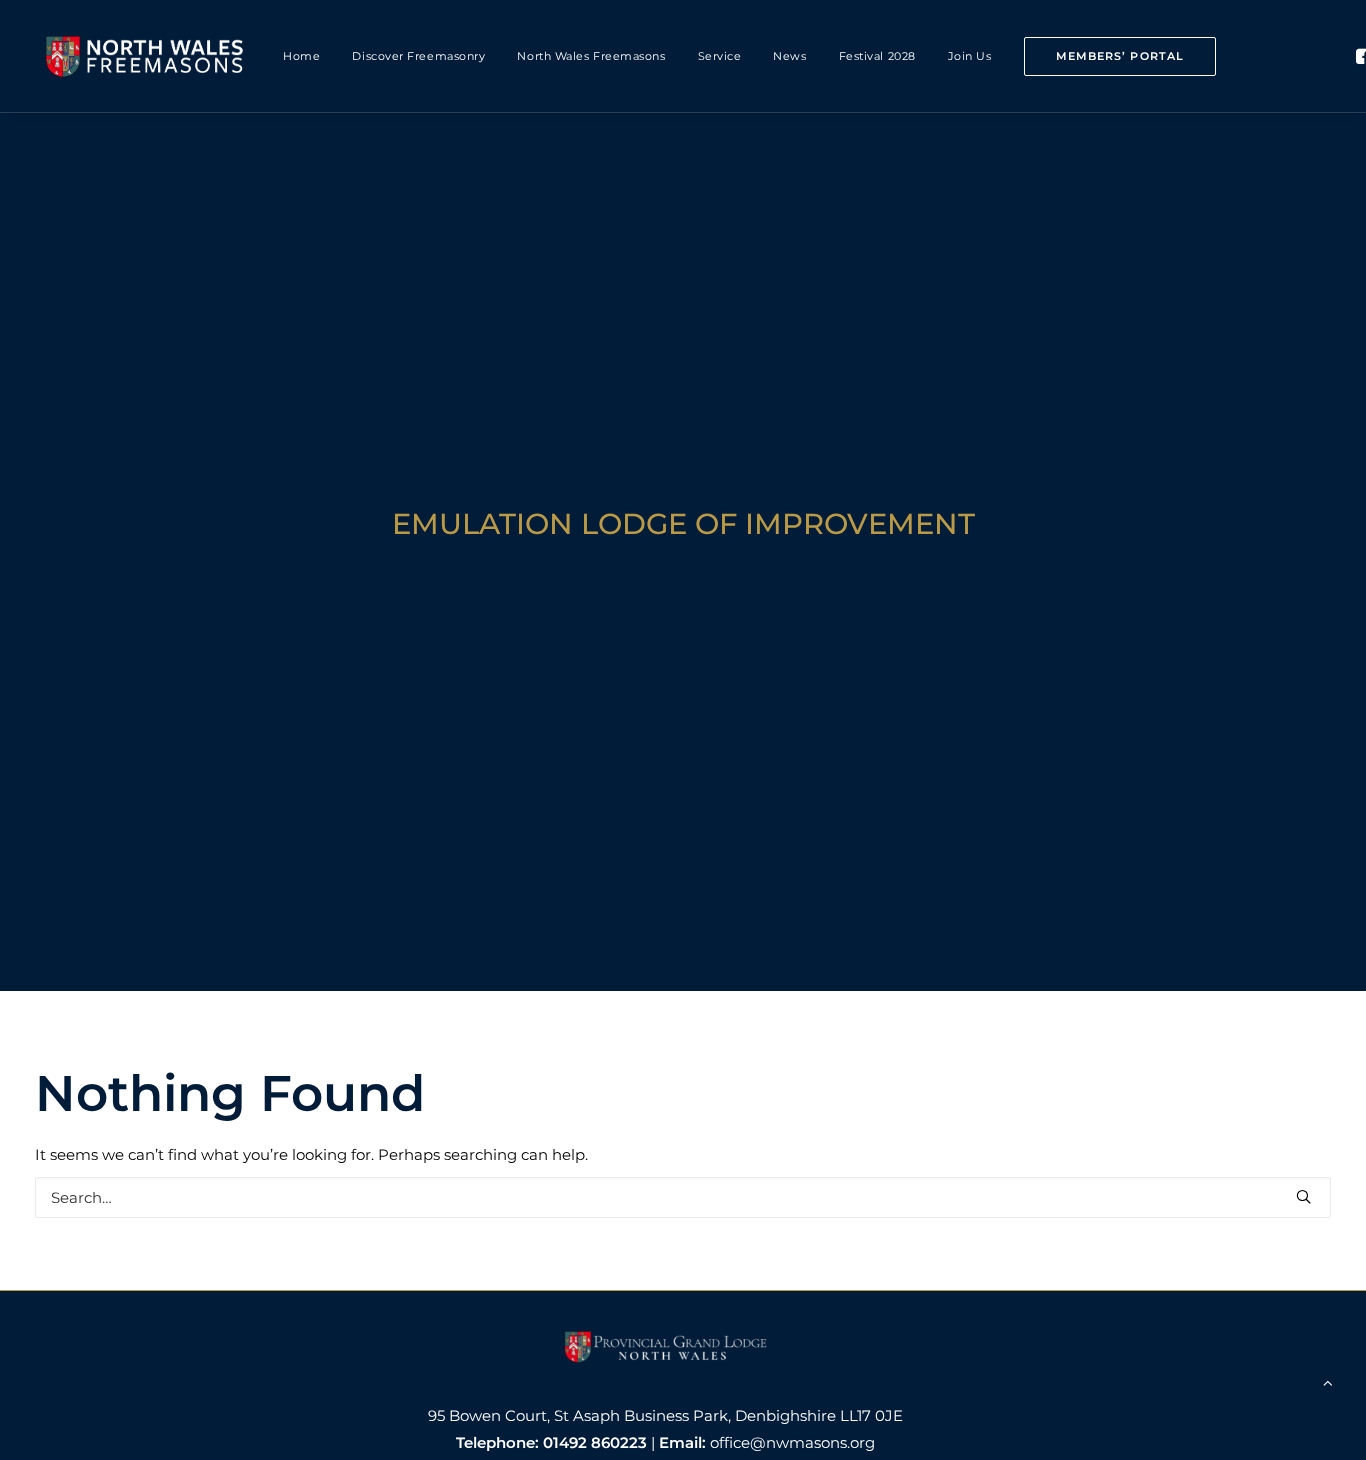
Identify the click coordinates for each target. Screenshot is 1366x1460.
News (789, 56)
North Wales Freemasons (591, 56)
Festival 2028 (877, 56)
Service (720, 56)
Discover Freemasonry (418, 56)
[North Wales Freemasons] (145, 56)
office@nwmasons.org (792, 1442)
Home (301, 56)
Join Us (970, 56)
